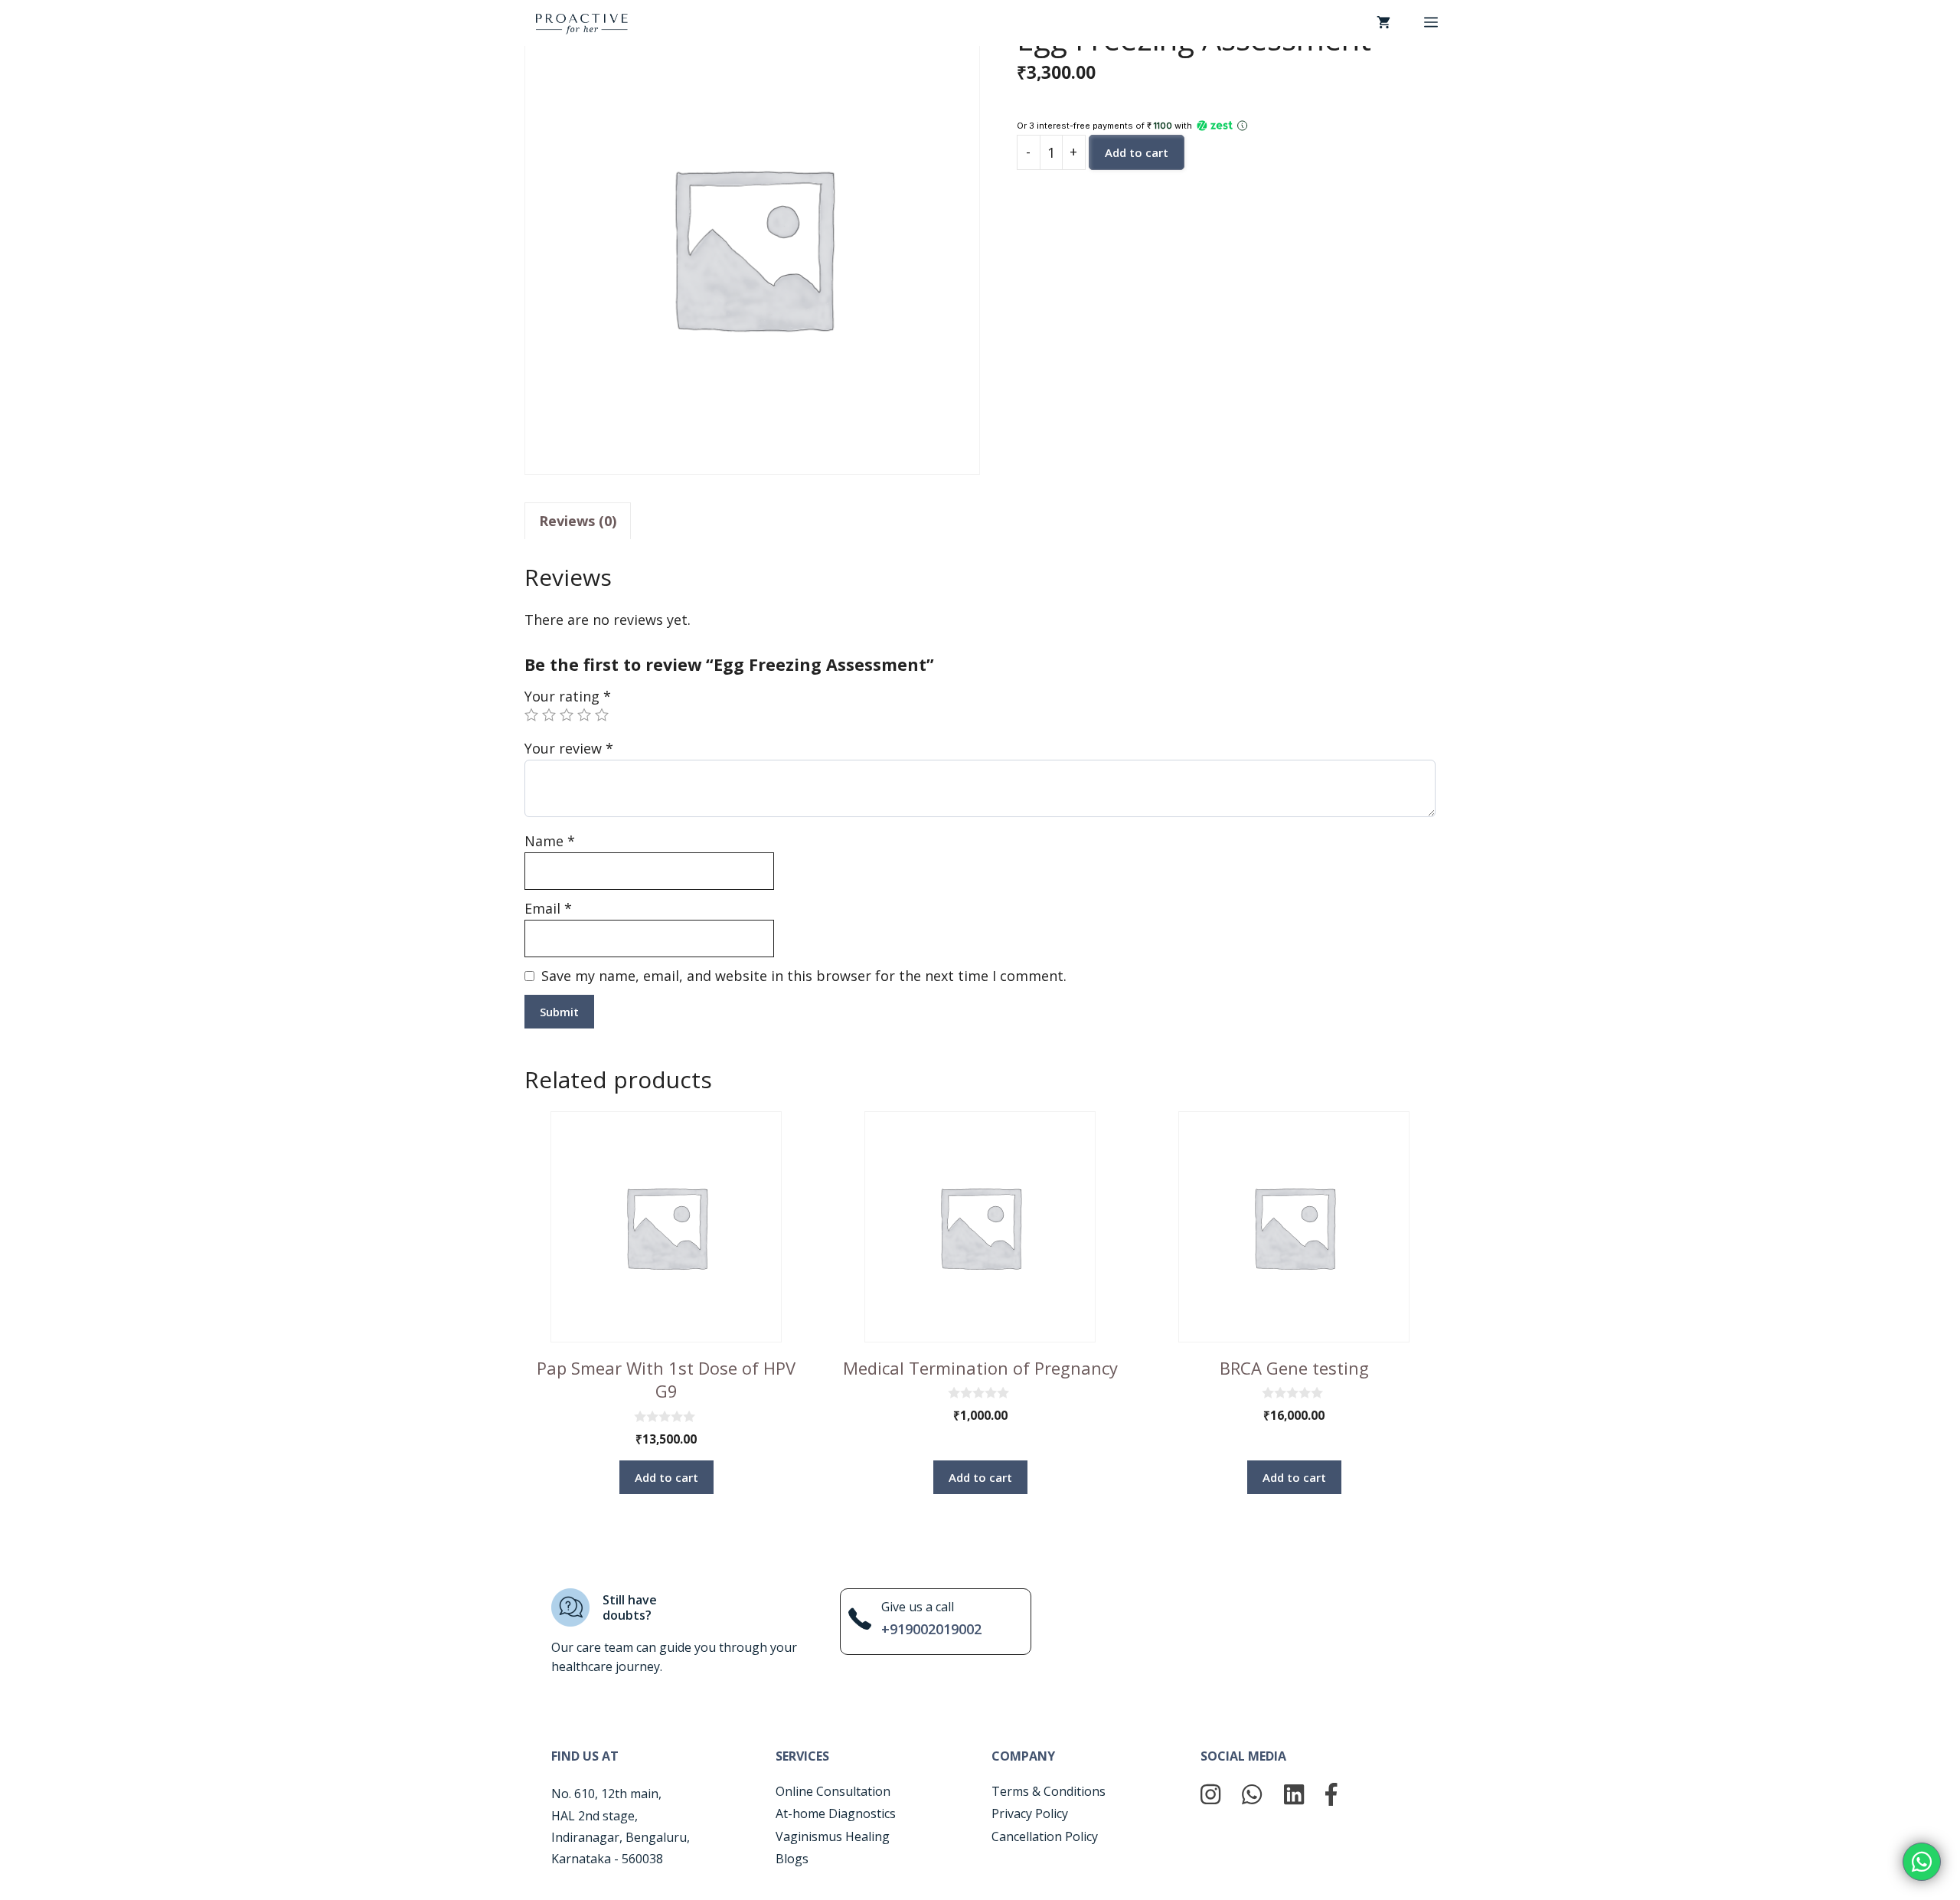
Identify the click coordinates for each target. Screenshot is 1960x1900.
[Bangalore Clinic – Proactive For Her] (582, 22)
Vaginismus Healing (833, 1836)
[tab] (578, 521)
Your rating (568, 696)
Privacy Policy (1030, 1813)
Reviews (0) (578, 521)
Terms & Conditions (1049, 1791)
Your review (569, 748)
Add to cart (1137, 152)
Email (548, 908)
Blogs (792, 1859)
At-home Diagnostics (836, 1813)
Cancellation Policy (1045, 1836)
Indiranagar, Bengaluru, (621, 1837)
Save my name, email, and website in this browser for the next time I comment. (804, 976)
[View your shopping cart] (1383, 23)
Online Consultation (833, 1791)
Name (550, 841)
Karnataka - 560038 (607, 1859)
